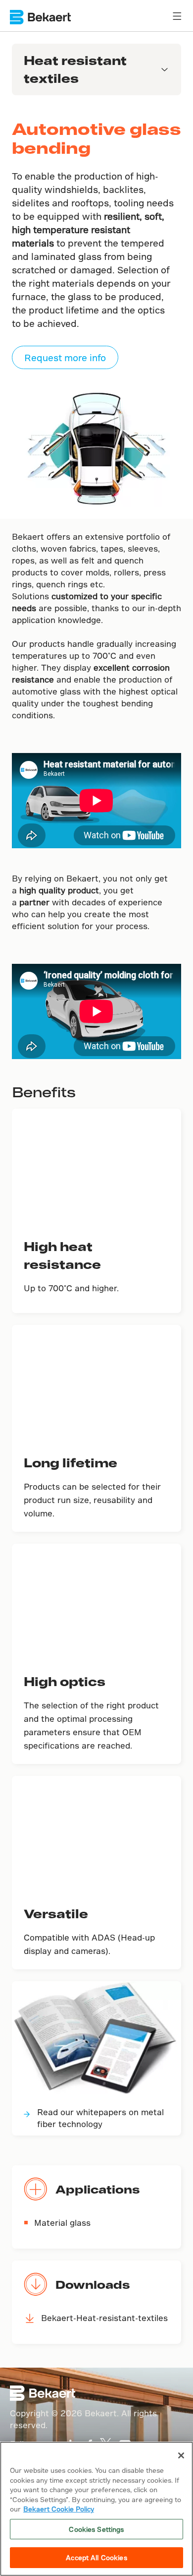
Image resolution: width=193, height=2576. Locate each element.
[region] (96, 2509)
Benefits (44, 1092)
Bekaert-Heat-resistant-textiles (104, 2318)
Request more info (65, 357)
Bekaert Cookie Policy (59, 2509)
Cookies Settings (96, 2529)
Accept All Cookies (96, 2557)
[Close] (181, 2455)
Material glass (62, 2223)
